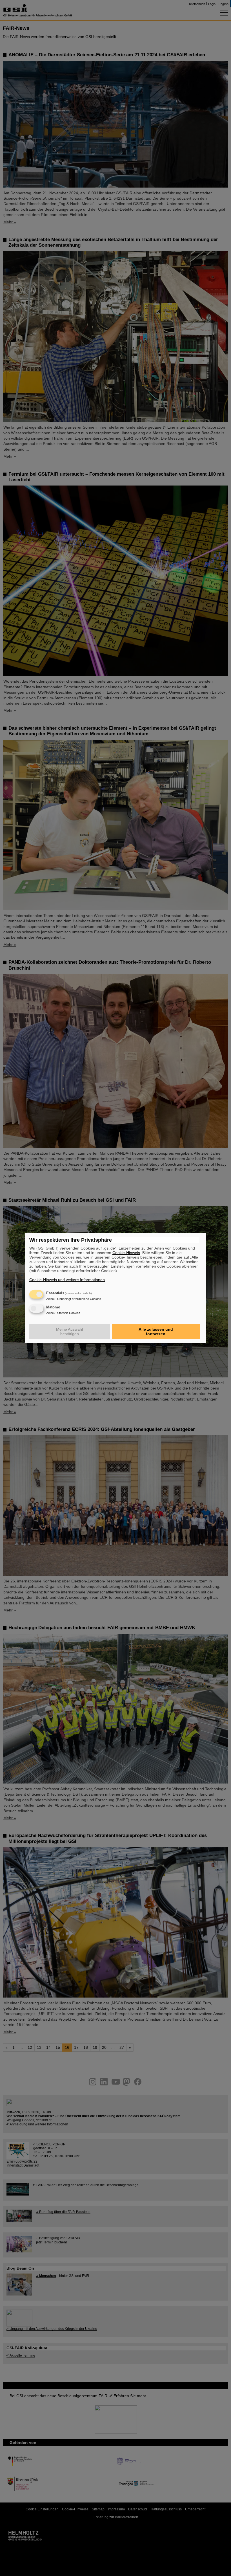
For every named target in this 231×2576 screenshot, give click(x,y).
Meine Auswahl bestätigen (69, 1332)
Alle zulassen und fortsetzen (156, 1332)
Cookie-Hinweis (126, 1253)
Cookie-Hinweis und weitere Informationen (67, 1280)
